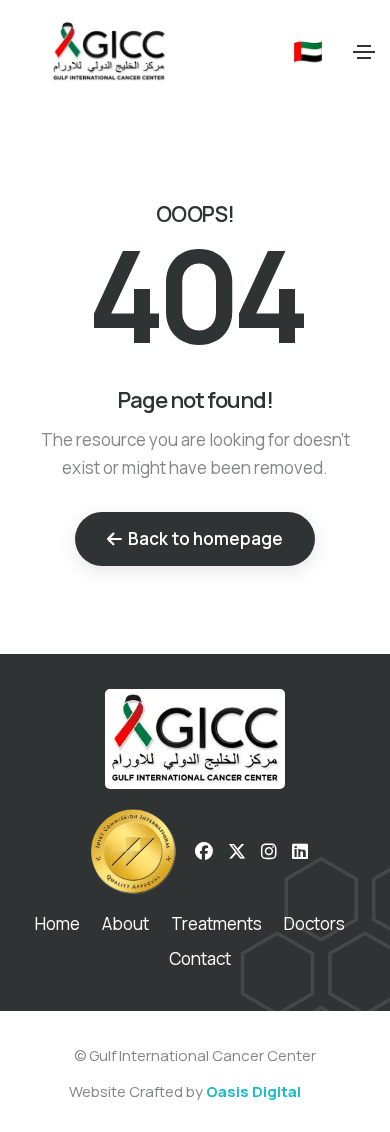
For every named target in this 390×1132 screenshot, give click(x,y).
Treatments (216, 923)
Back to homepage (205, 538)
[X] (237, 852)
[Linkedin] (300, 852)
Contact (200, 958)
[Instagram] (269, 852)
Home (57, 923)
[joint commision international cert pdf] (133, 852)
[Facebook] (204, 852)
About (125, 923)
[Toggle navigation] (364, 52)
